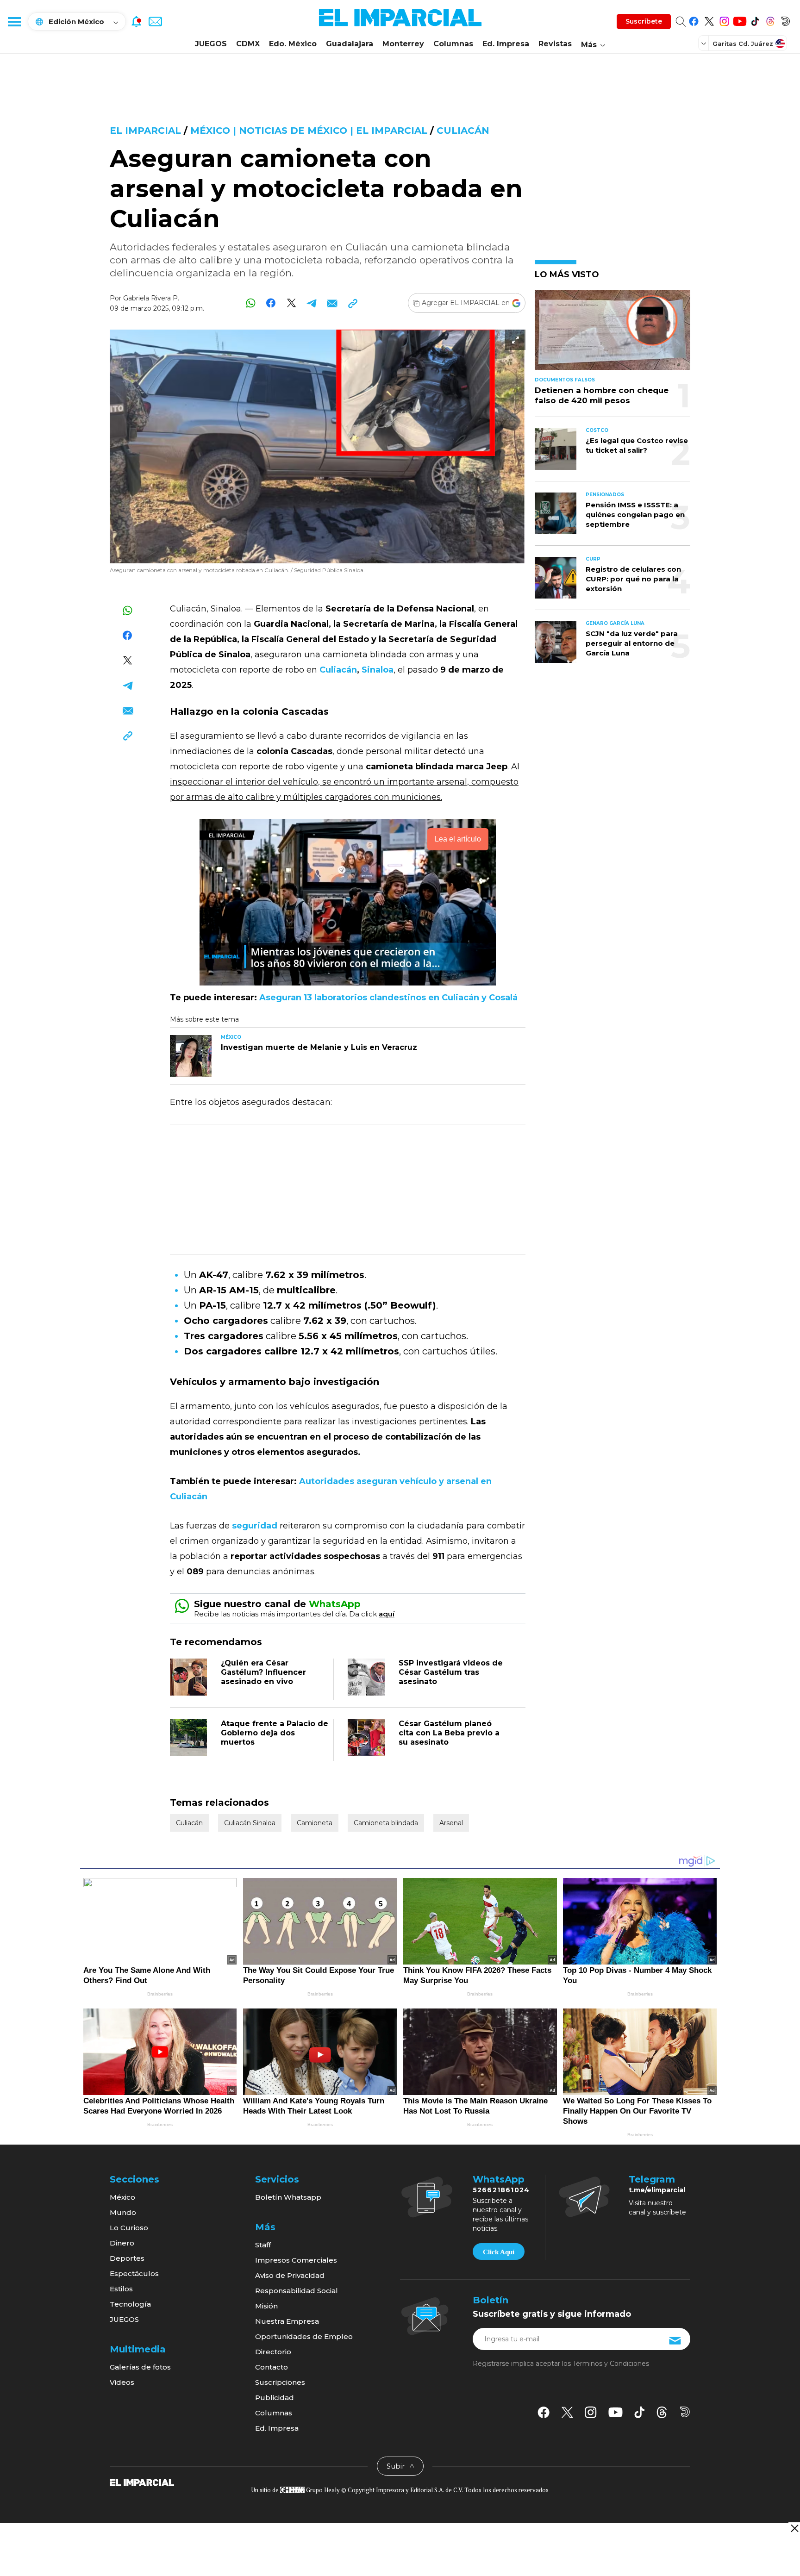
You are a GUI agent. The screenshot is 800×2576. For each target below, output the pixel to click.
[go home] (142, 2482)
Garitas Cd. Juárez (743, 44)
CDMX (248, 44)
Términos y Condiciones (611, 2364)
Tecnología (130, 2304)
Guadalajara (350, 44)
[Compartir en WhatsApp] (251, 303)
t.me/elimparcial (657, 2190)
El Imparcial (145, 131)
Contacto (272, 2367)
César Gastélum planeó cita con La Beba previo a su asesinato (449, 1733)
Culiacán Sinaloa (250, 1823)
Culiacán (463, 131)
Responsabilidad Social (297, 2291)
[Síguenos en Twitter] (709, 20)
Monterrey (403, 44)
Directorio (273, 2352)
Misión (266, 2306)
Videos (122, 2382)
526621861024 (501, 2190)
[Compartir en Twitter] (291, 303)
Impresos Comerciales (296, 2260)
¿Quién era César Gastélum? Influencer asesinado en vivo (263, 1672)
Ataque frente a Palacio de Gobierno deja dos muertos (275, 1733)
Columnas (453, 44)
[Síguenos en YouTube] (740, 20)
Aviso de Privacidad (290, 2275)
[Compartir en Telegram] (312, 303)
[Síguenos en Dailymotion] (785, 20)
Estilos (121, 2289)
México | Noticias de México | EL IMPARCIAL (309, 131)
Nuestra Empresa (287, 2321)
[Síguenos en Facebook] (694, 20)
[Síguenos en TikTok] (755, 20)
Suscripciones (280, 2382)
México (122, 2197)
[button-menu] (14, 21)
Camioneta (315, 1823)
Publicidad (275, 2398)
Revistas (555, 44)
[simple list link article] (612, 334)
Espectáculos (134, 2273)
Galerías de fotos (140, 2367)
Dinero (122, 2243)
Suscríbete (644, 21)
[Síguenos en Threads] (770, 20)
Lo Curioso (129, 2228)
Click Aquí (499, 2252)
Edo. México (293, 44)
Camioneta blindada (386, 1823)
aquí (387, 1614)
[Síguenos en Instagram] (724, 20)
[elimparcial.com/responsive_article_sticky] (794, 2528)
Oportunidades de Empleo (304, 2336)
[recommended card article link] (191, 1056)
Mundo (123, 2212)
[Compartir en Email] (332, 303)
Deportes (127, 2258)
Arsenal (451, 1823)
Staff (263, 2245)
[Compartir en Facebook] (271, 303)
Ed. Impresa (506, 44)
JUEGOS (211, 44)
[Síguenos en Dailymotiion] (685, 2412)
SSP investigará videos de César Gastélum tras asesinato (451, 1672)
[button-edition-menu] (705, 43)
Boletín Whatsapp (288, 2197)
